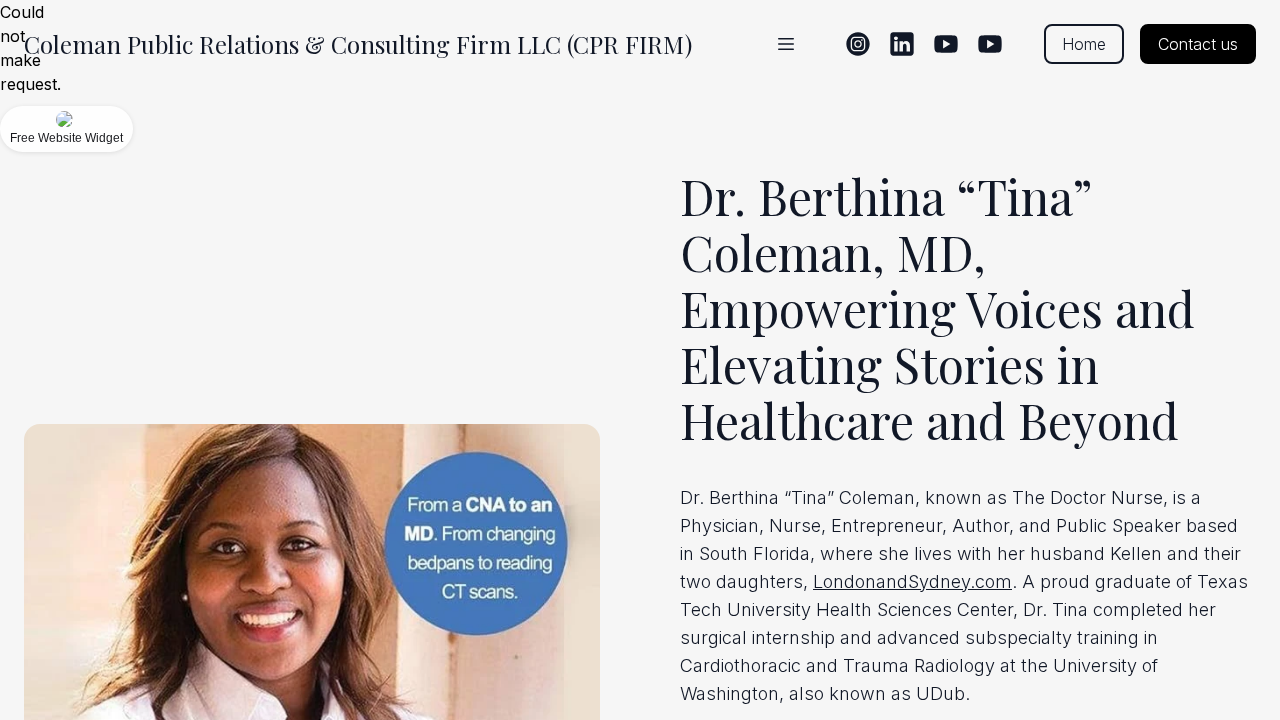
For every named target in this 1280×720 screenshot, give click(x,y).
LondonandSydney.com (912, 581)
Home (1084, 44)
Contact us (1198, 44)
